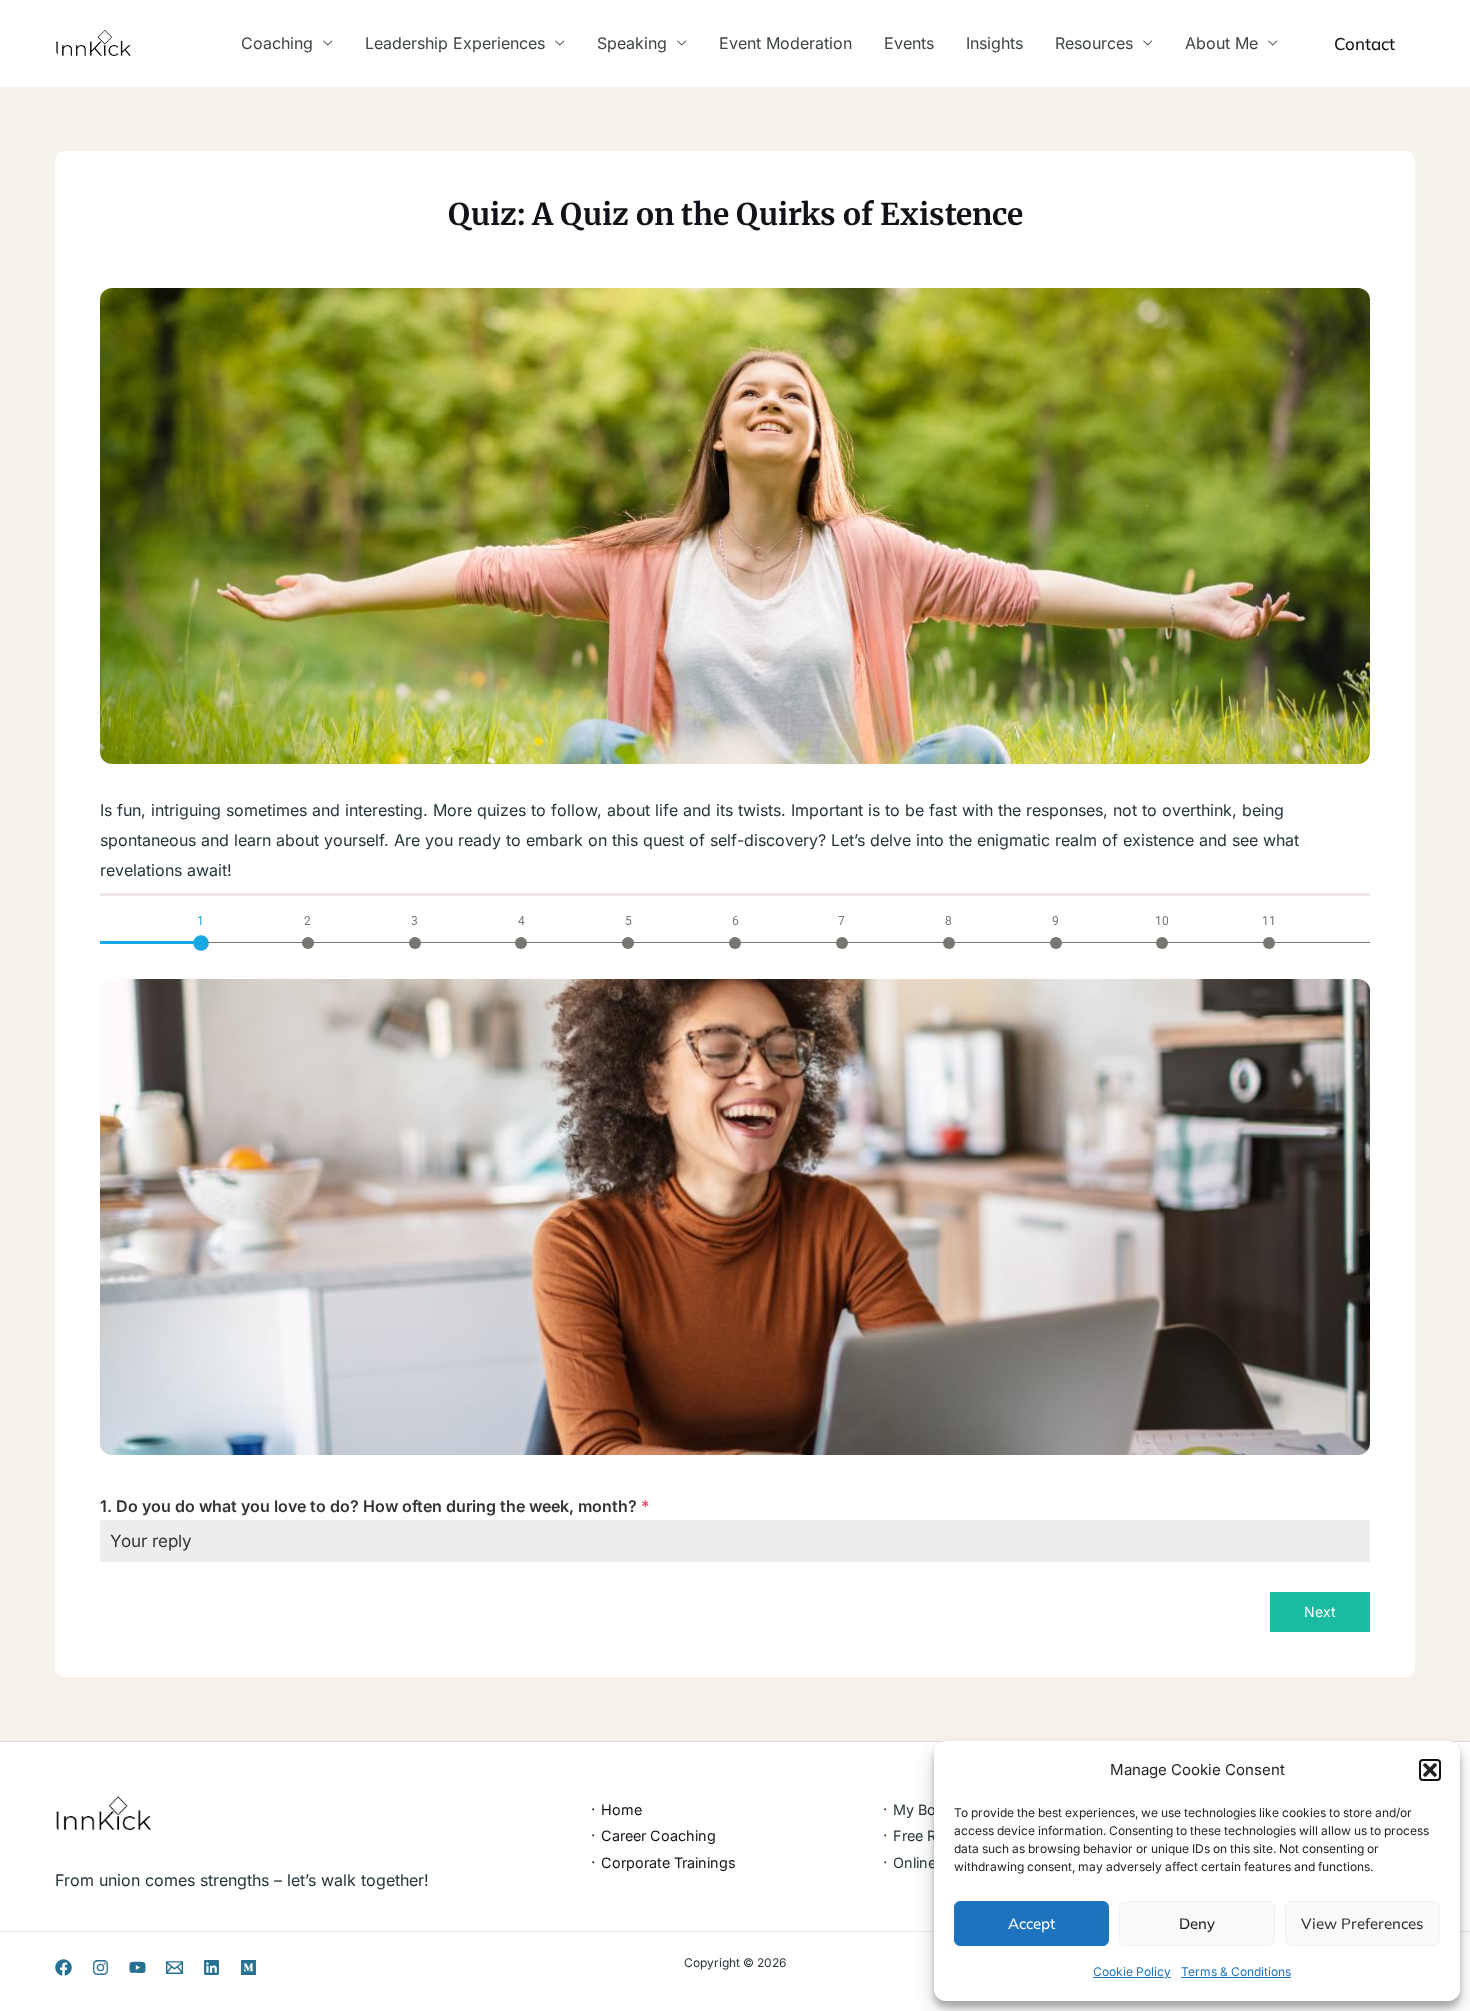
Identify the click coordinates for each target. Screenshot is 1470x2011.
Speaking (632, 43)
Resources (1094, 43)
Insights (994, 43)
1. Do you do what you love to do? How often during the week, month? (375, 1506)
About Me (1221, 43)
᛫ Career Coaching (652, 1835)
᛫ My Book (917, 1809)
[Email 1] (174, 1967)
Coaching (277, 43)
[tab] (201, 930)
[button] (1430, 1770)
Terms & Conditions (1236, 1971)
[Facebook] (63, 1967)
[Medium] (248, 1967)
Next (1320, 1611)
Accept (1031, 1923)
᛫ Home (615, 1809)
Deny (1197, 1923)
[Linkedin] (211, 1967)
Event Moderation (785, 43)
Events (909, 43)
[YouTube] (137, 1967)
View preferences (1362, 1923)
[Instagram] (100, 1967)
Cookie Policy (1132, 1971)
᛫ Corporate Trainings (662, 1862)
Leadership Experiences (455, 43)
